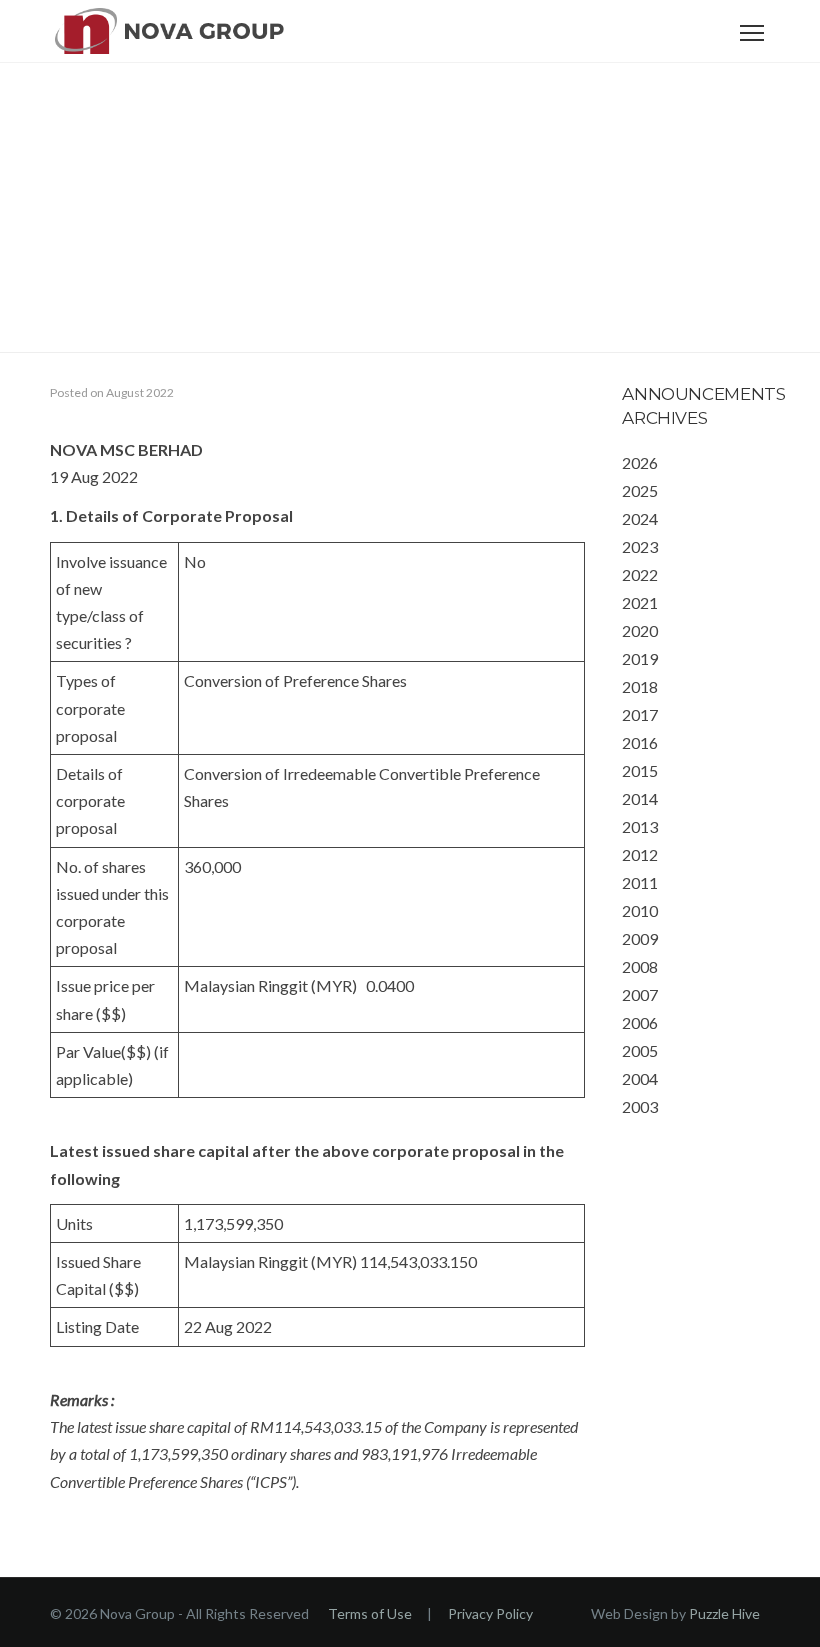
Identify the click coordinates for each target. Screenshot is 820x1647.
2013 (640, 826)
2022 (640, 574)
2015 (640, 770)
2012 (640, 854)
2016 (640, 742)
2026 (640, 462)
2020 (640, 630)
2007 (640, 994)
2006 (640, 1022)
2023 (640, 546)
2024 (640, 518)
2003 (640, 1106)
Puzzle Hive (724, 1613)
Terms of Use (370, 1613)
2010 (640, 910)
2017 (640, 714)
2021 (640, 602)
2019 (640, 658)
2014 (640, 798)
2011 (640, 882)
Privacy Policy (490, 1613)
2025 (640, 490)
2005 (640, 1050)
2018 (640, 686)
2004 (640, 1078)
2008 (640, 966)
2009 (640, 938)
